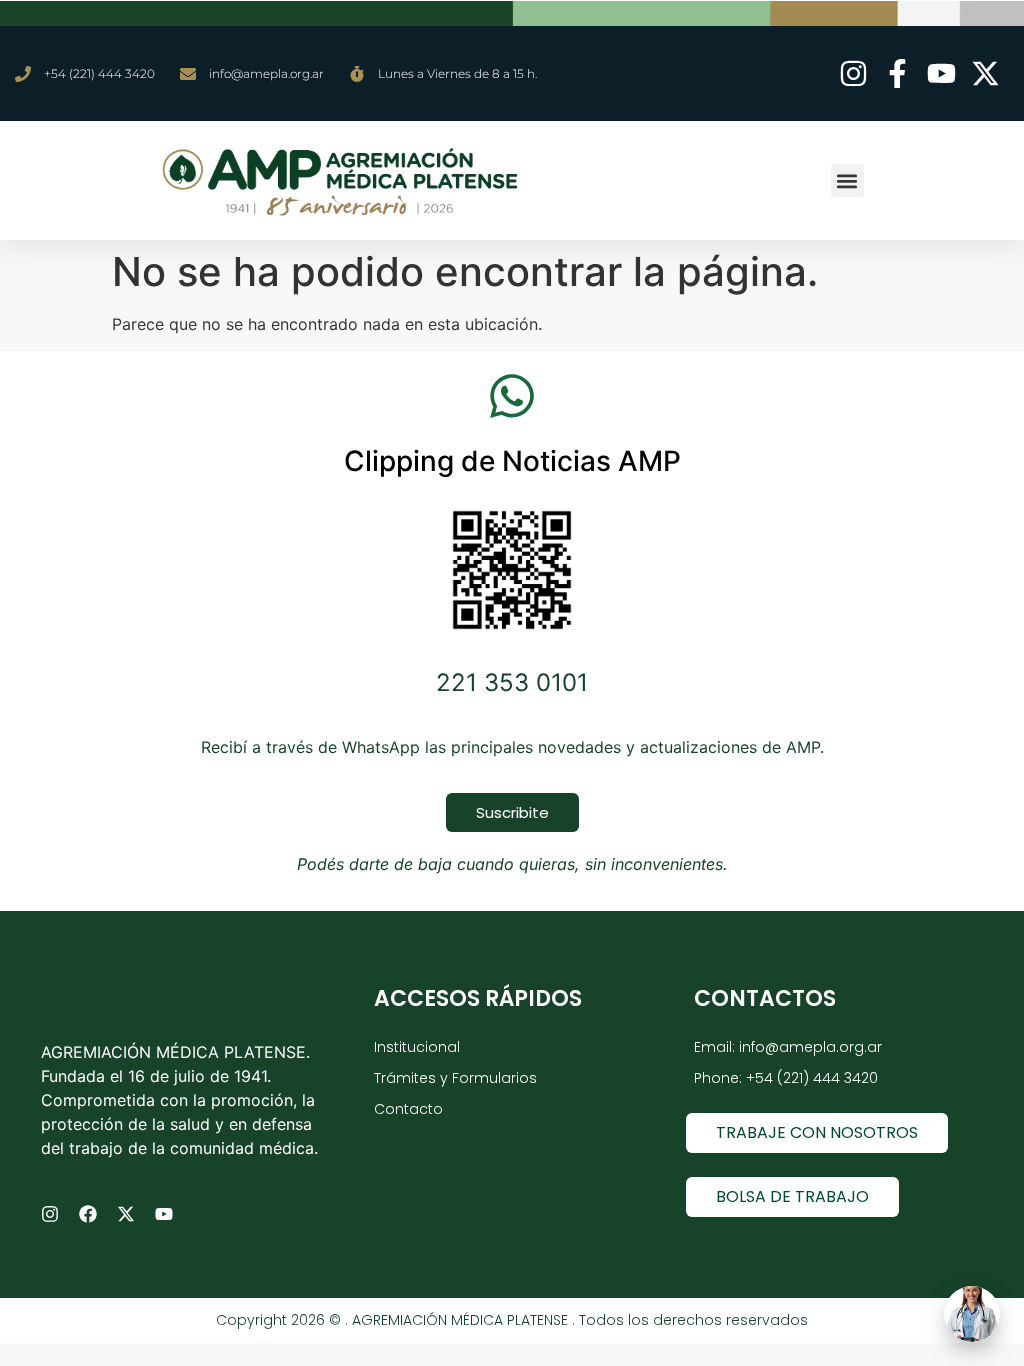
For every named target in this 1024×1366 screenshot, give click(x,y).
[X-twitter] (126, 1214)
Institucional (417, 1047)
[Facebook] (88, 1214)
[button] (847, 180)
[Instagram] (50, 1214)
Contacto (408, 1109)
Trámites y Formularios (455, 1078)
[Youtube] (164, 1214)
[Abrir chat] (972, 1314)
